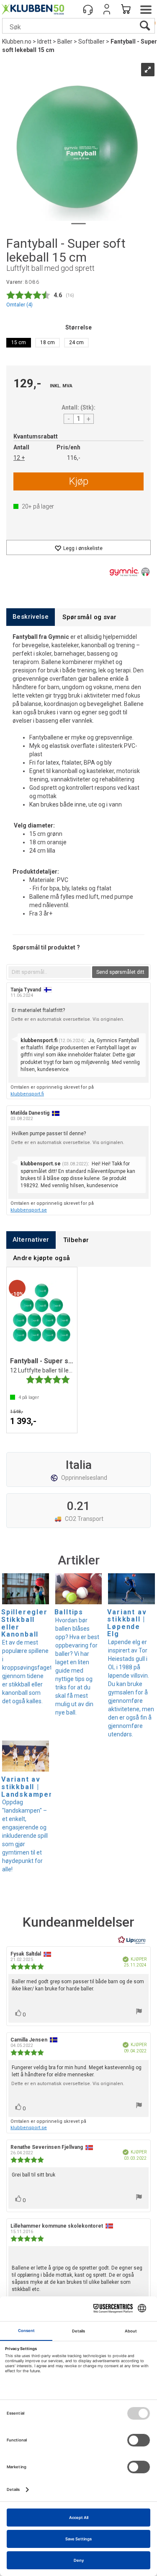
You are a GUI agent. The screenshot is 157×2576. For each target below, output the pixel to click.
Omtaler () (19, 305)
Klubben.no (17, 42)
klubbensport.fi (27, 1094)
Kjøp (79, 481)
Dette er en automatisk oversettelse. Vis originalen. (68, 1019)
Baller (65, 42)
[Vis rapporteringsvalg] (139, 2012)
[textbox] (50, 972)
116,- (74, 458)
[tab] (31, 617)
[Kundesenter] (88, 9)
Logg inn (107, 9)
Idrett (44, 42)
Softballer (91, 42)
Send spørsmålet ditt (120, 972)
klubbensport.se (29, 1210)
